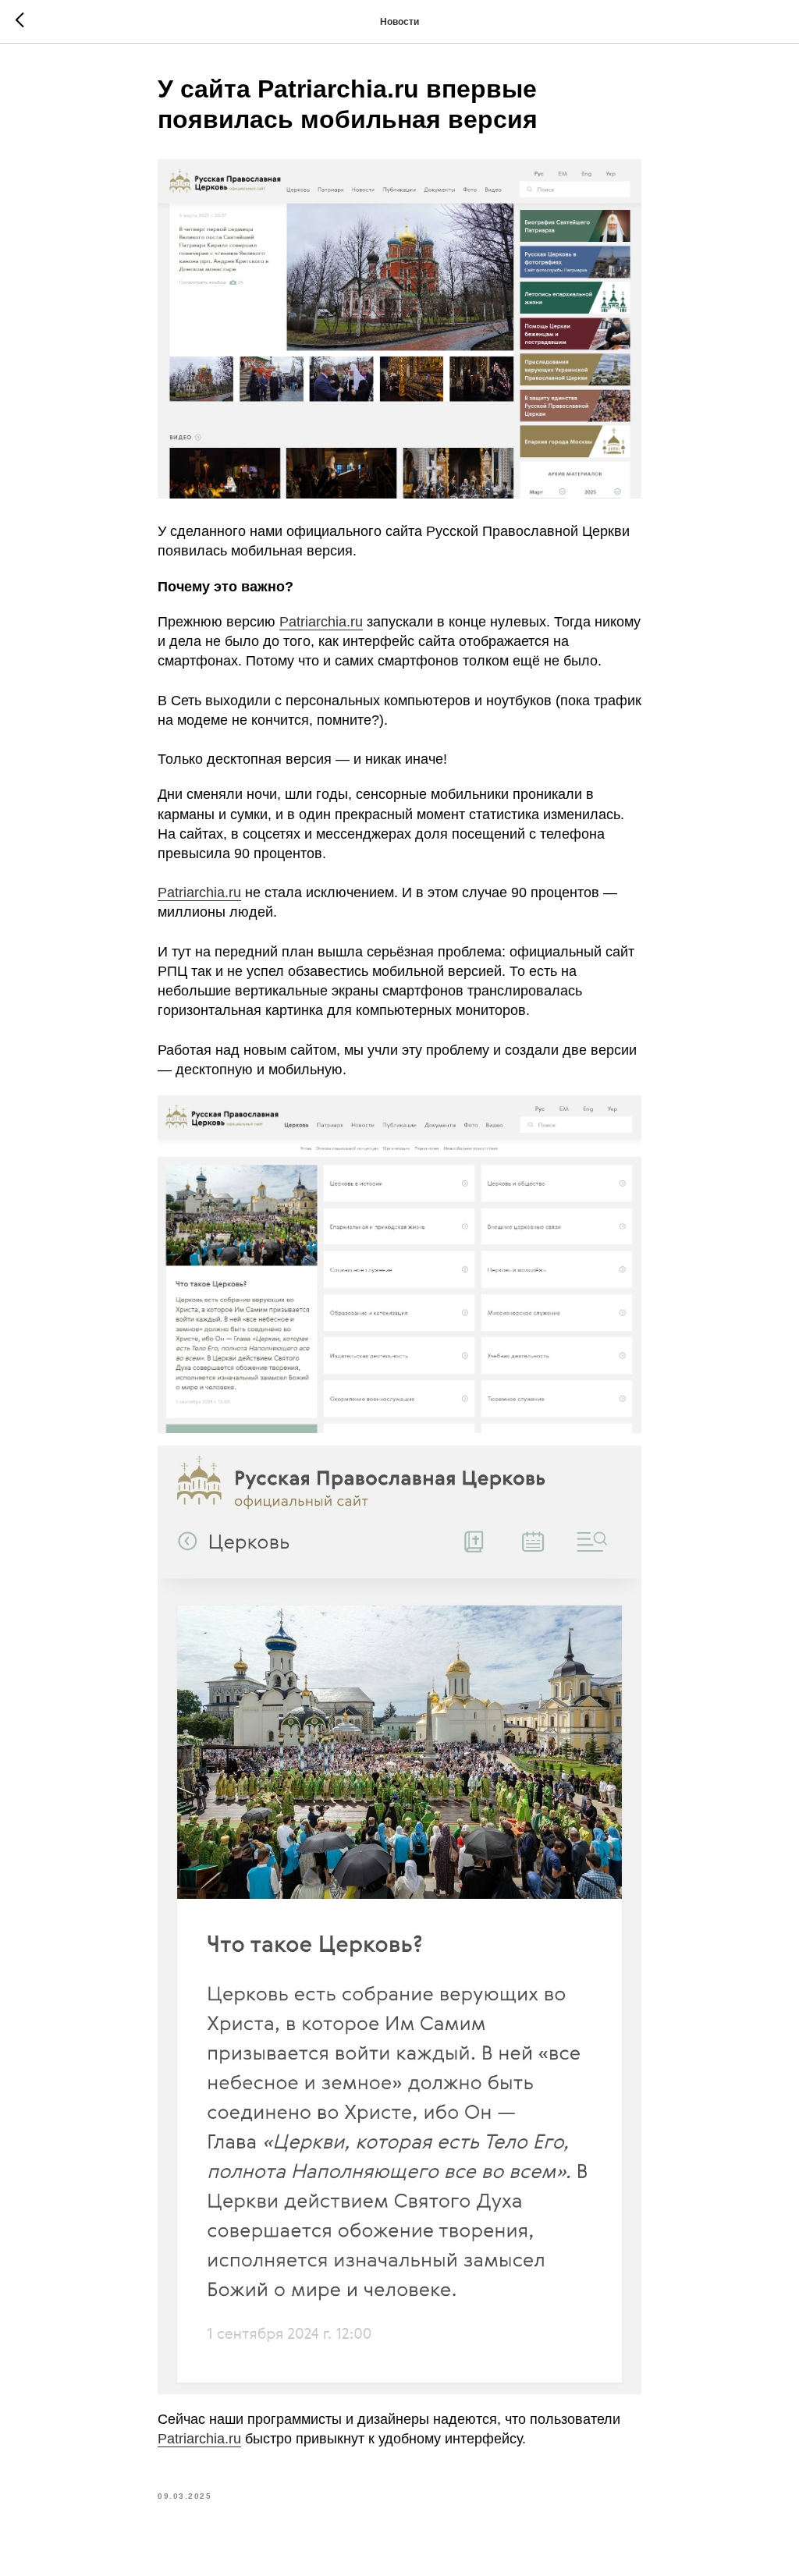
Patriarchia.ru (321, 622)
